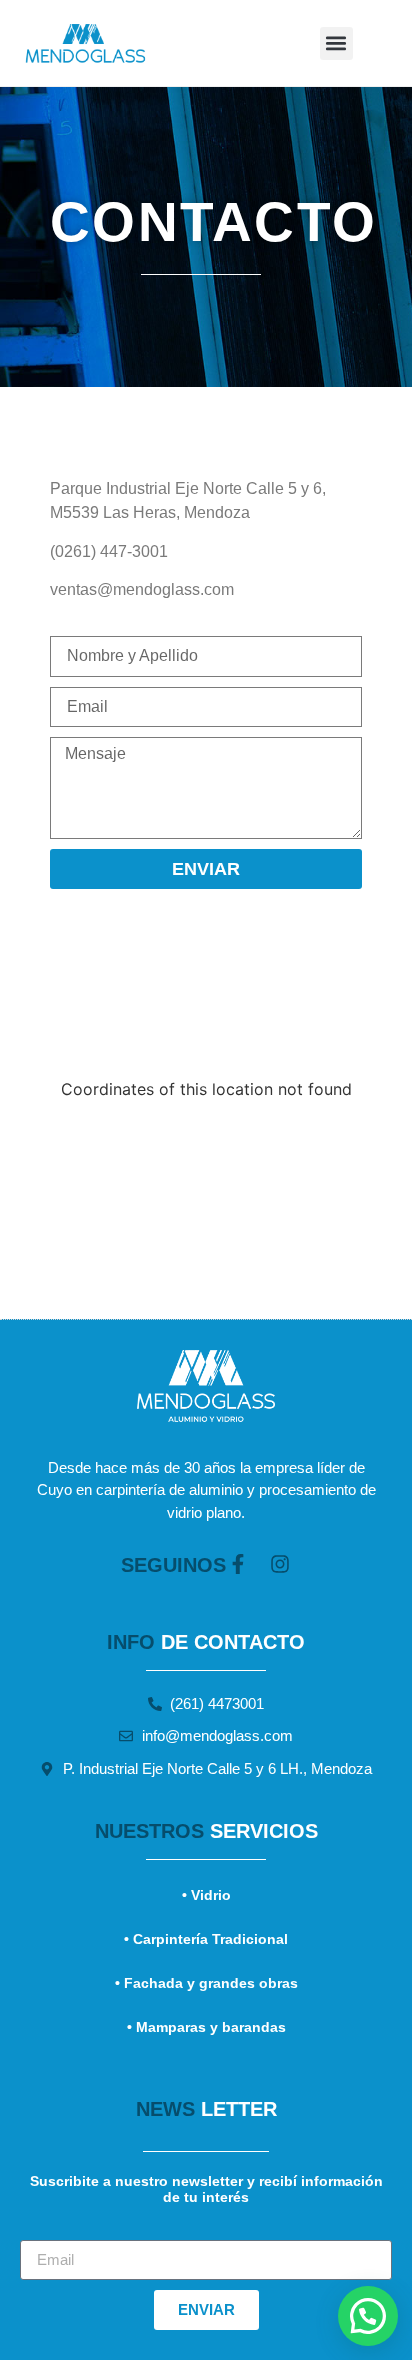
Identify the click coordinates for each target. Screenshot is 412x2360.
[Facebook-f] (238, 1564)
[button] (336, 43)
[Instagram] (280, 1564)
